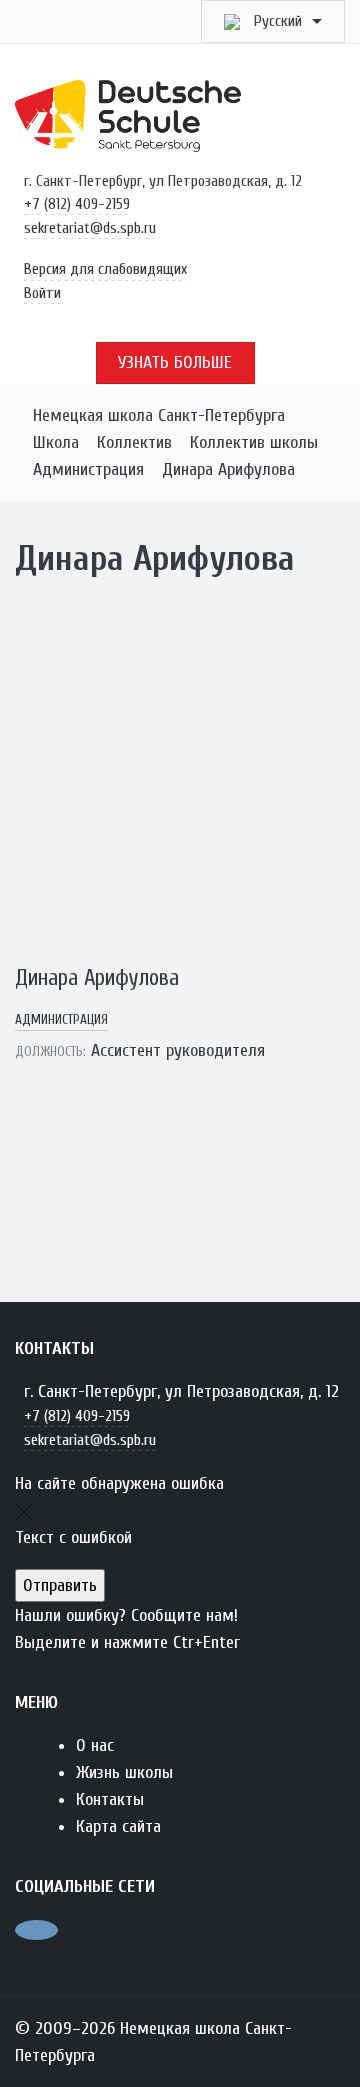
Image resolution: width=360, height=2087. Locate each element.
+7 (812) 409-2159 (77, 204)
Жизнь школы (124, 1772)
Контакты (110, 1799)
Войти (42, 293)
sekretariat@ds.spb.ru (90, 228)
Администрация (61, 1020)
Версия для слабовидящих (105, 269)
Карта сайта (118, 1826)
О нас (95, 1745)
